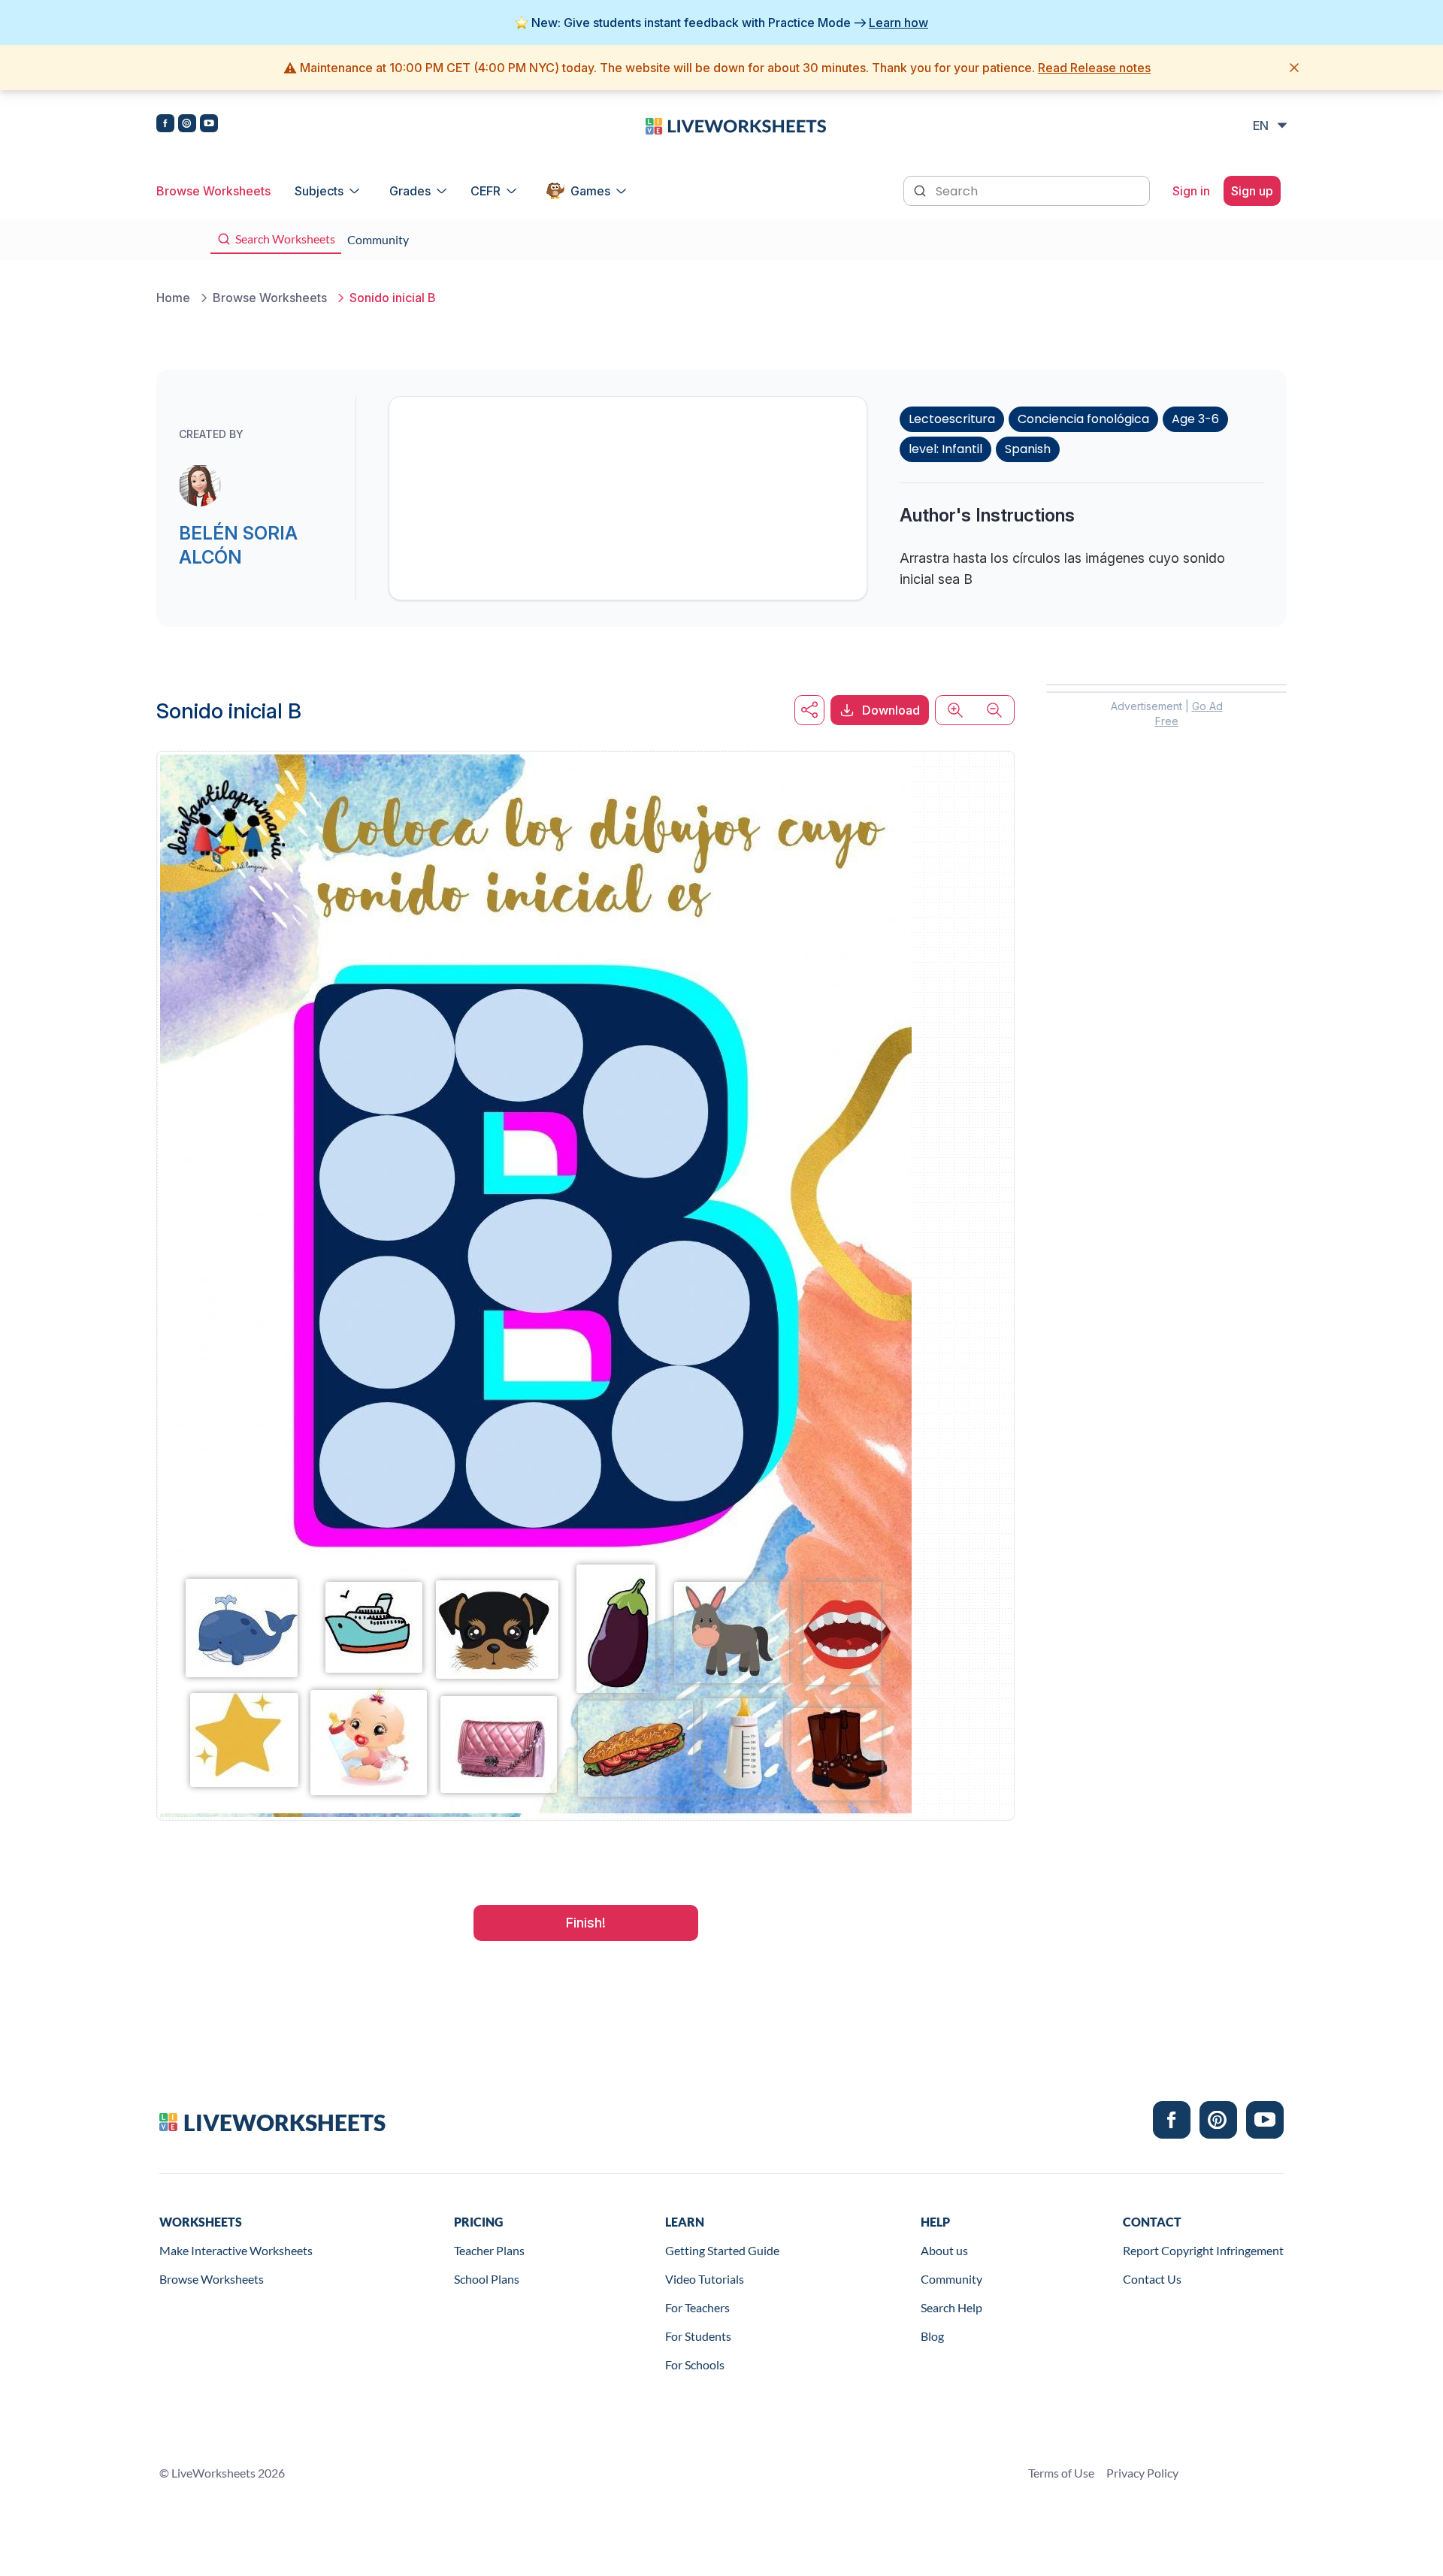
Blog (932, 2336)
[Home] (736, 125)
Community (951, 2279)
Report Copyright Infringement (1203, 2250)
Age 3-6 (1195, 419)
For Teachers (697, 2307)
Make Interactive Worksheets (236, 2250)
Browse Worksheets (213, 191)
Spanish (1028, 449)
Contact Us (1152, 2279)
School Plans (487, 2279)
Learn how (898, 23)
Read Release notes (1094, 68)
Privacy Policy (1142, 2473)
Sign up (1252, 191)
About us (944, 2250)
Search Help (951, 2307)
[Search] (921, 189)
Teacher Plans (489, 2250)
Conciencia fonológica (1083, 419)
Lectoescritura (952, 419)
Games (590, 191)
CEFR (486, 191)
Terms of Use (1061, 2473)
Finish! (586, 1923)
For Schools (695, 2364)
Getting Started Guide (722, 2250)
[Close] (1294, 68)
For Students (698, 2336)
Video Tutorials (705, 2279)
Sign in (1191, 191)
